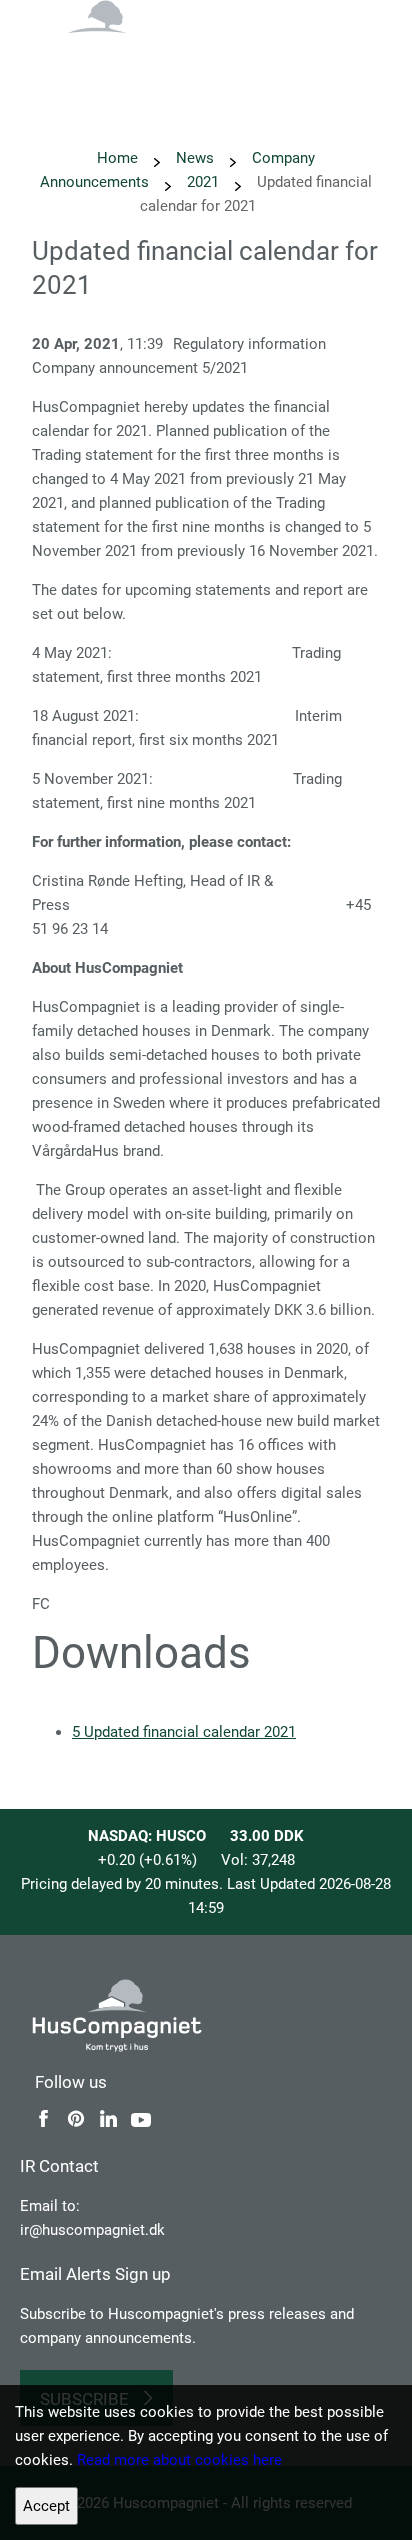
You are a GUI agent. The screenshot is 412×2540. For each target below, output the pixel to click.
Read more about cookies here (179, 2460)
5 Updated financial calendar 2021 (184, 1732)
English (246, 48)
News (195, 158)
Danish (304, 48)
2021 (203, 182)
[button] (372, 40)
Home (117, 158)
